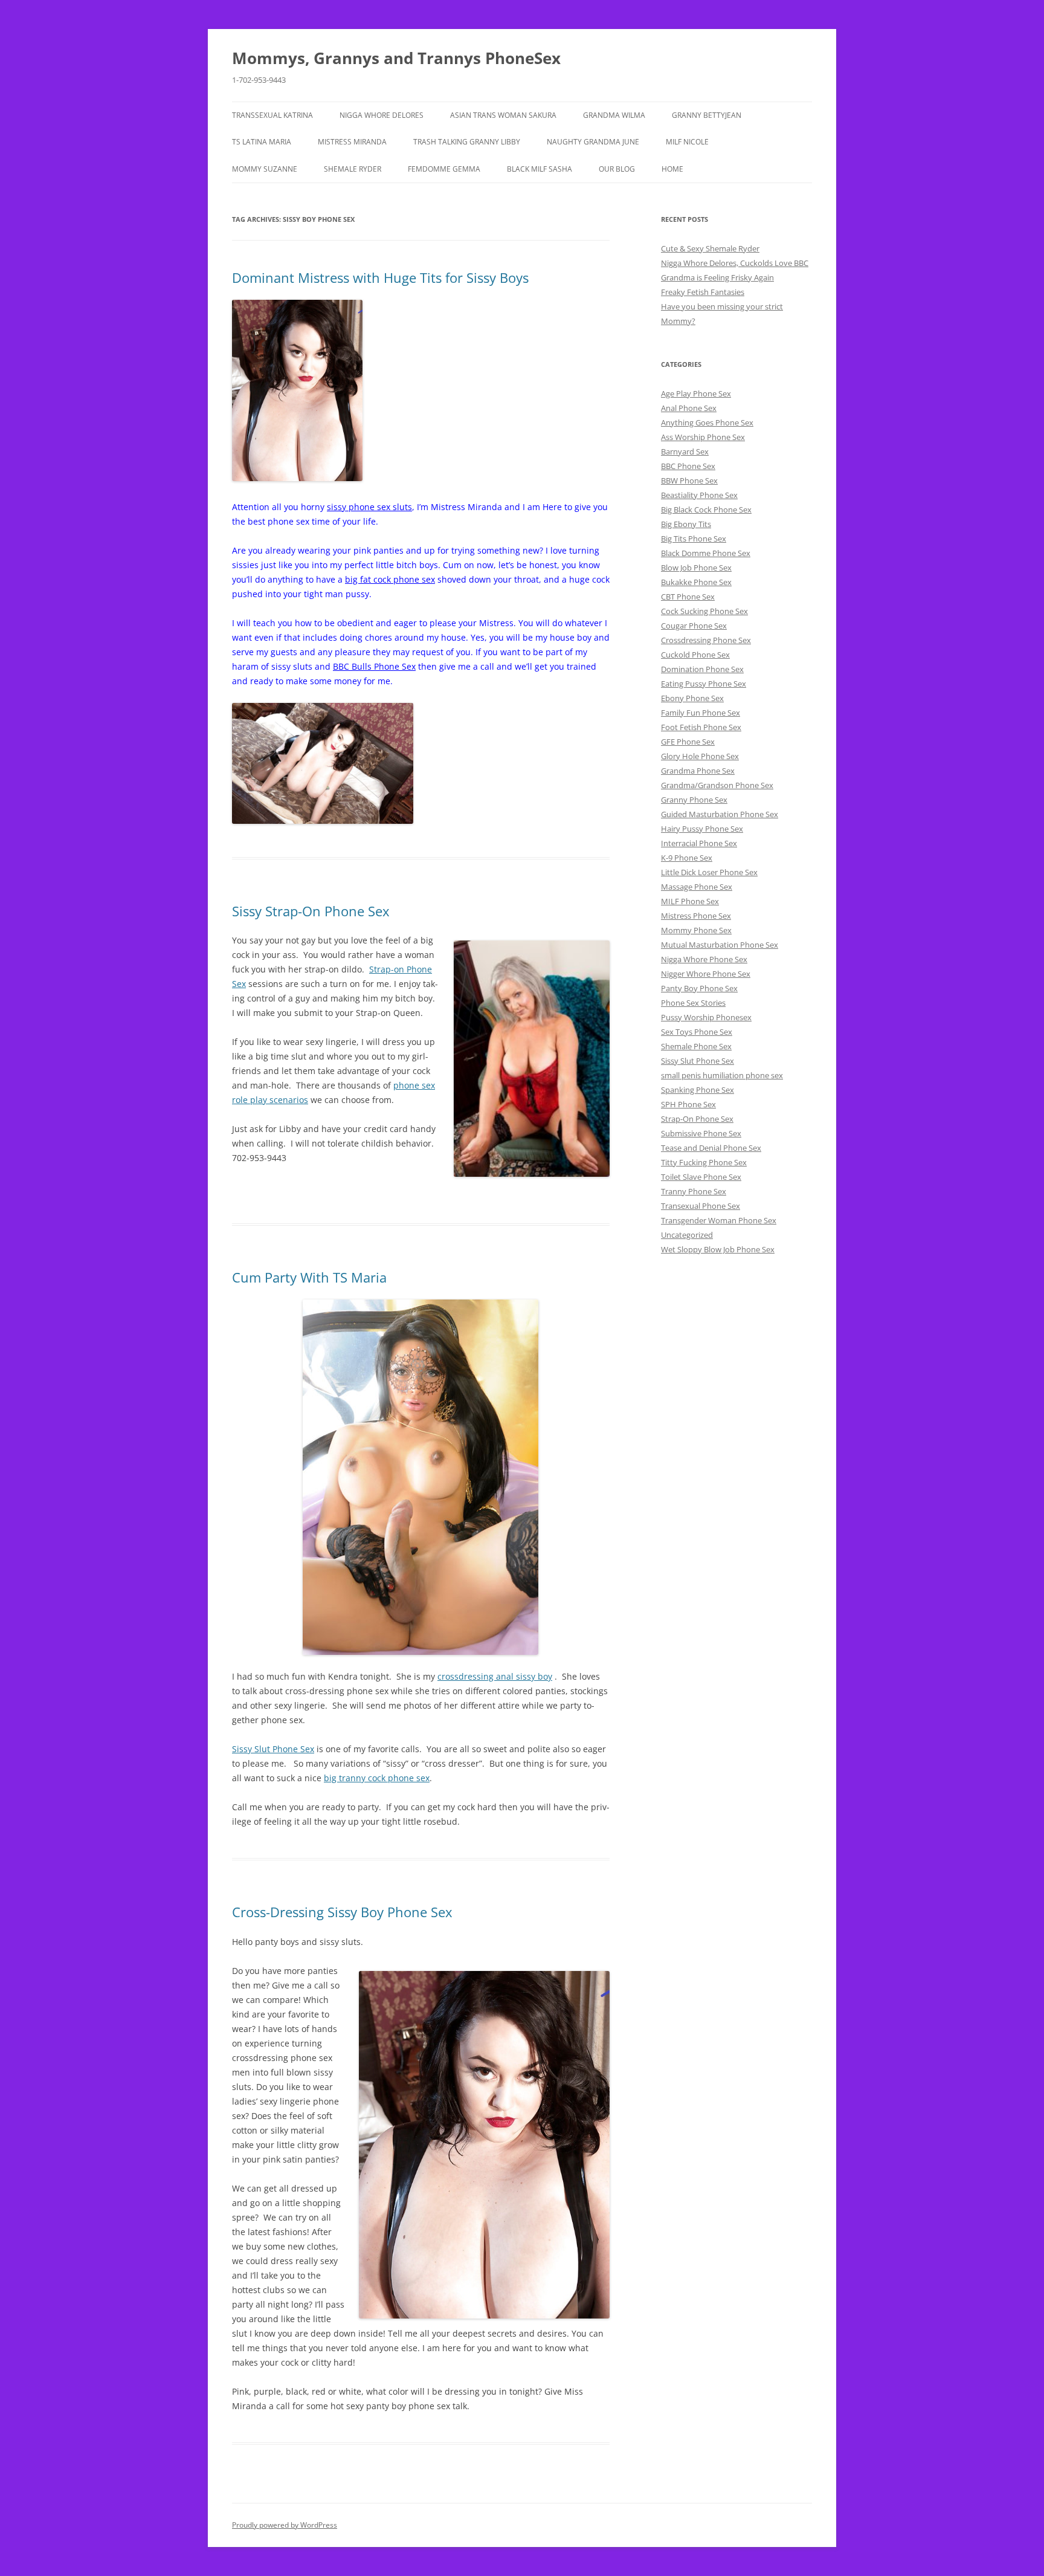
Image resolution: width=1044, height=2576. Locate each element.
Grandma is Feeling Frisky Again (717, 277)
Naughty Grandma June (593, 142)
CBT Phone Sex (688, 597)
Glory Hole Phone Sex (700, 756)
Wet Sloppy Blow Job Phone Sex (718, 1249)
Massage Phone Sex (697, 887)
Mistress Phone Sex (696, 916)
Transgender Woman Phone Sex (719, 1220)
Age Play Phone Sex (696, 393)
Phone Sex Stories (693, 1003)
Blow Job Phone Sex (696, 568)
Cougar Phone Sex (694, 626)
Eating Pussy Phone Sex (704, 684)
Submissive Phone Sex (701, 1133)
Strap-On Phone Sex (697, 1119)
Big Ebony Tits (686, 524)
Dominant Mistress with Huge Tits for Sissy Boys (380, 277)
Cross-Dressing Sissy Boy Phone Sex (342, 1912)
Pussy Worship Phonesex (706, 1017)
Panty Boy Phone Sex (699, 988)
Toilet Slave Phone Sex (701, 1177)
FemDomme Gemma (444, 169)
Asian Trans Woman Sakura (503, 115)
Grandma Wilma (614, 115)
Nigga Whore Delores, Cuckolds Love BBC (735, 263)
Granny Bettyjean (707, 115)
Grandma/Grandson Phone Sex (717, 785)
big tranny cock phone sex (377, 1778)
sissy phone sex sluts (369, 507)
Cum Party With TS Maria (309, 1277)
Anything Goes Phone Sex (707, 422)
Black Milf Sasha (540, 169)
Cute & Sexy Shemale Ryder (710, 248)
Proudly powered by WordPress (285, 2525)
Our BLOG (617, 169)
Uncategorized (687, 1235)
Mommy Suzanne (265, 169)
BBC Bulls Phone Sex (374, 666)
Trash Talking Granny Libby (467, 142)
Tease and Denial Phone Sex (711, 1148)
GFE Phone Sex (688, 742)
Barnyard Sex (685, 451)
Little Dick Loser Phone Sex (709, 872)
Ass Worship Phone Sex (703, 437)
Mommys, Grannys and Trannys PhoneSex (396, 58)
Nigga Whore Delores (382, 115)
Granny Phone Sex (694, 800)
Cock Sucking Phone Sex (704, 611)
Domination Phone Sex (702, 669)
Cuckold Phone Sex (695, 655)
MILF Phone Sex (690, 901)
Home (672, 169)
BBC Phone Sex (688, 466)
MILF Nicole (687, 142)
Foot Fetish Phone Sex (701, 727)
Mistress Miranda (352, 142)
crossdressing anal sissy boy (495, 1676)
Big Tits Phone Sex (694, 539)
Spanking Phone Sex (698, 1090)
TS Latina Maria (262, 142)
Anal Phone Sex (689, 408)
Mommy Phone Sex (696, 930)
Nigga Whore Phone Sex (704, 959)
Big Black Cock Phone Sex (706, 510)
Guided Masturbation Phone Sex (720, 814)
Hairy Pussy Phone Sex (702, 829)
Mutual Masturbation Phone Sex (720, 945)
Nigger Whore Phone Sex (706, 974)
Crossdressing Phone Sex (706, 640)
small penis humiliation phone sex (722, 1075)
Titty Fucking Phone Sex (704, 1162)
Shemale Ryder (353, 169)
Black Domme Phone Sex (706, 553)
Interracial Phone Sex (699, 843)
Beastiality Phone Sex (699, 495)
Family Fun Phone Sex (701, 713)
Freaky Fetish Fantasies (703, 292)
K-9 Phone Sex (687, 858)
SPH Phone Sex (688, 1104)
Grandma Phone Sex (698, 771)
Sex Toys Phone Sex (697, 1032)
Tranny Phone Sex (694, 1191)
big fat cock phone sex (390, 579)
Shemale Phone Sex (696, 1046)
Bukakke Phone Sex (696, 582)
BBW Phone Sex (689, 481)
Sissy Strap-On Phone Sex (311, 911)
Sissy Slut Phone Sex (273, 1749)
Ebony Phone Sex (692, 698)
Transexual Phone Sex (701, 1206)
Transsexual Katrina (272, 115)
